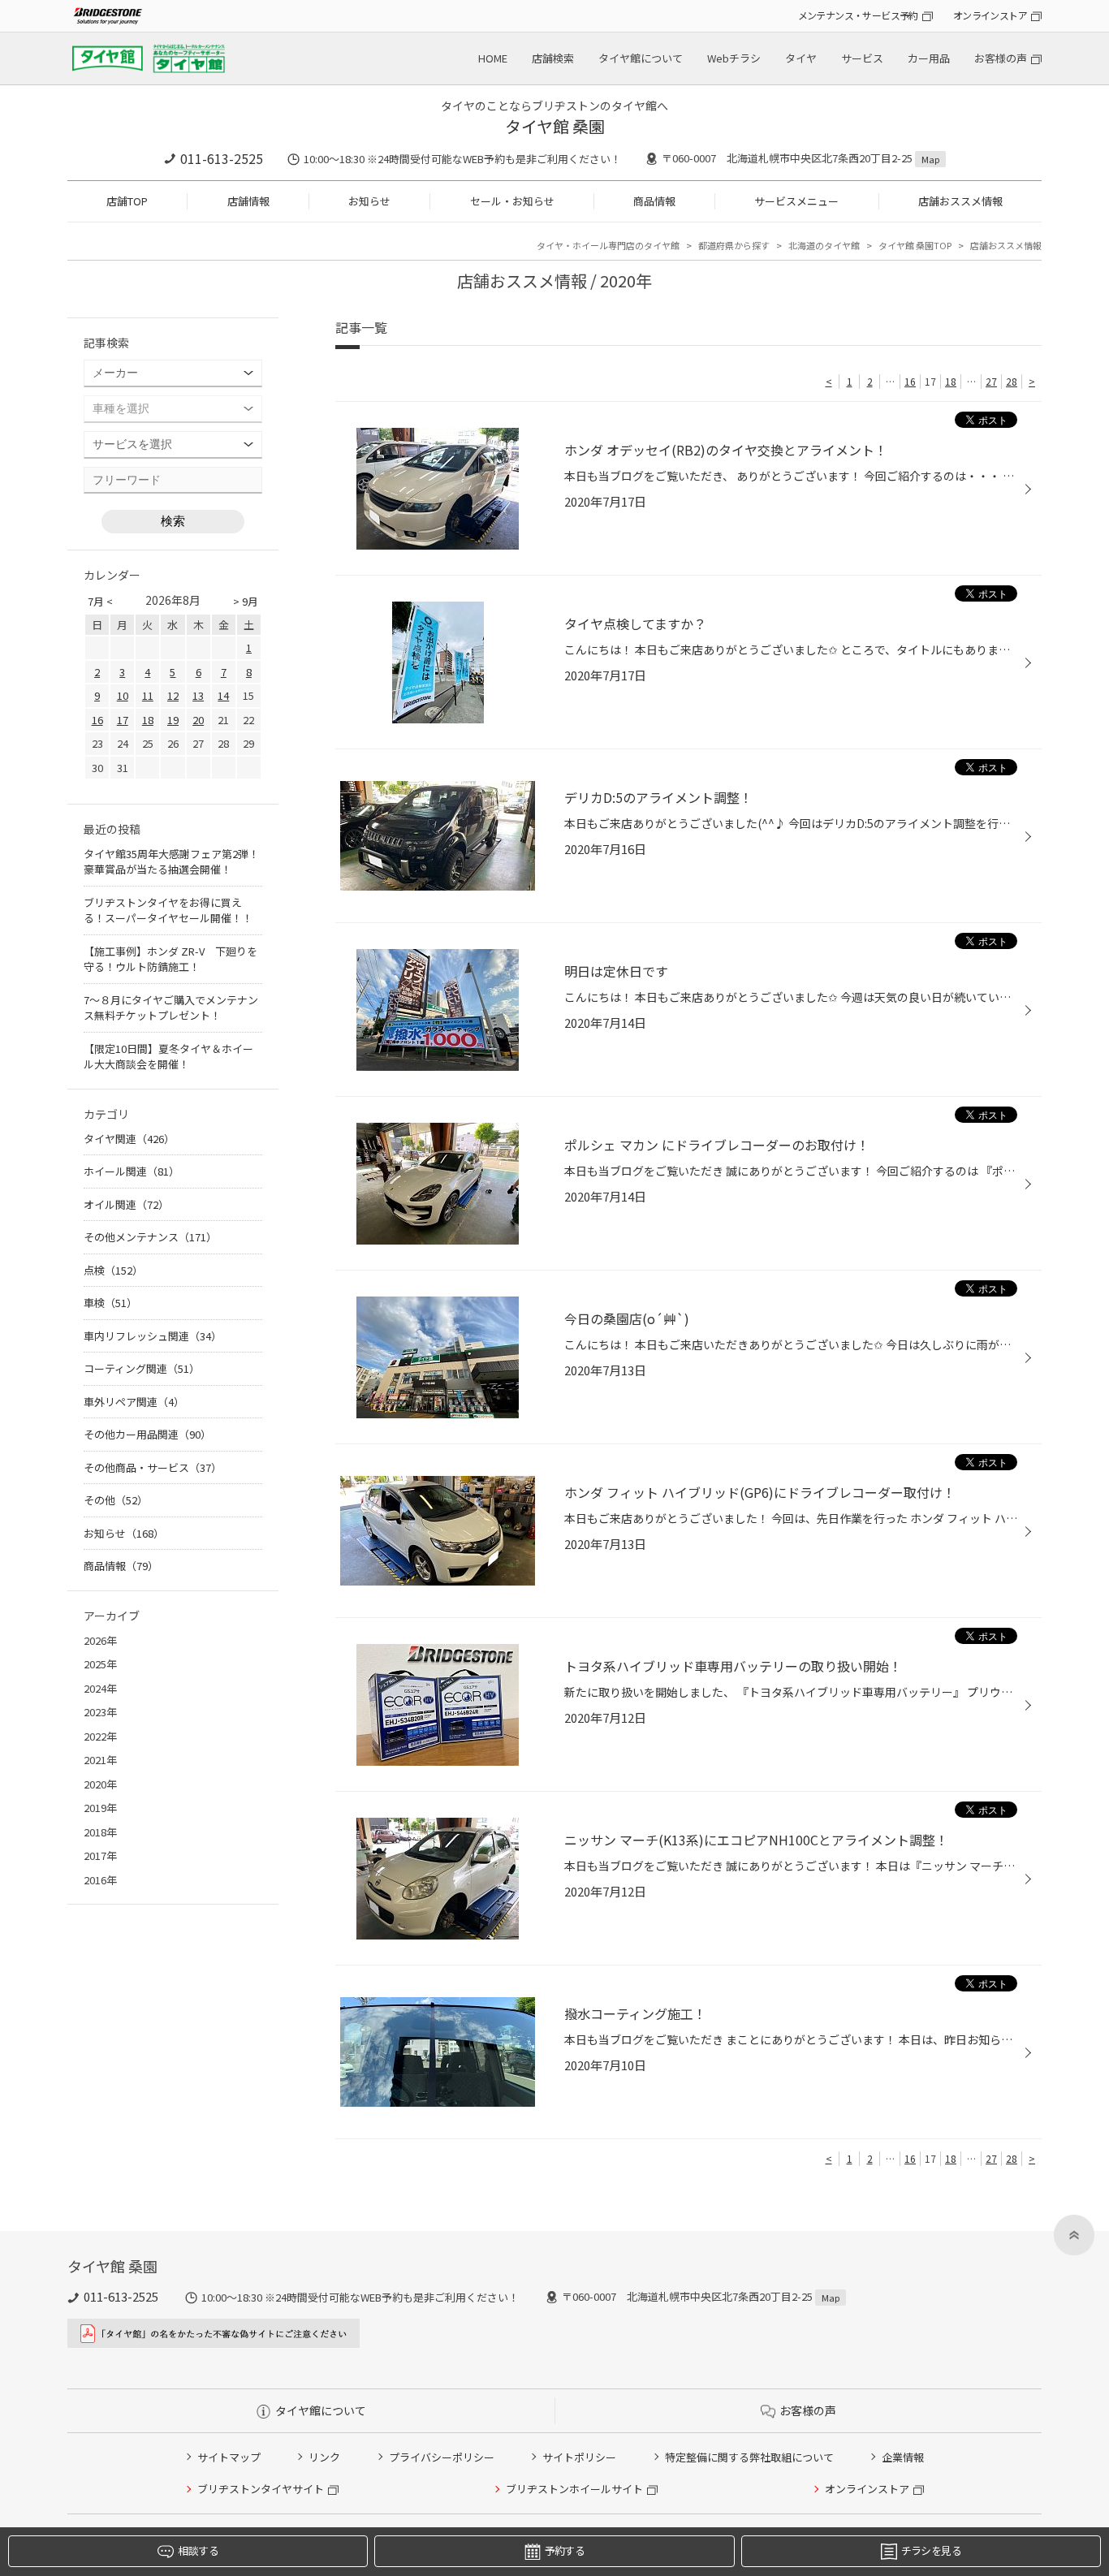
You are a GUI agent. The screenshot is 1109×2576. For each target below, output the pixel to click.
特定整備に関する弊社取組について (749, 2457)
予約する (565, 2550)
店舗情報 (248, 201)
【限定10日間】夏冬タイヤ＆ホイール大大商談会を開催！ (168, 1057)
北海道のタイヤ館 (824, 245)
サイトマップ (229, 2457)
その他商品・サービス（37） (153, 1467)
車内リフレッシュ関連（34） (153, 1336)
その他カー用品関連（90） (147, 1434)
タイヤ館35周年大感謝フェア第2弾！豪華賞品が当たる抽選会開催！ (171, 862)
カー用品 (929, 58)
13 (198, 695)
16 (910, 381)
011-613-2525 (222, 158)
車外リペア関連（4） (134, 1402)
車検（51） (110, 1303)
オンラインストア (990, 15)
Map (930, 159)
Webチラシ (734, 58)
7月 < (100, 601)
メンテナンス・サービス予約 (858, 15)
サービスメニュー (796, 201)
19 (173, 720)
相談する (198, 2550)
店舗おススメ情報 (960, 201)
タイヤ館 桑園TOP (915, 245)
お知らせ (369, 201)
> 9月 (246, 601)
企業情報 (903, 2457)
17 (123, 720)
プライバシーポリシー (442, 2457)
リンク (324, 2457)
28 (1012, 381)
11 (148, 695)
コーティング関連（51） (142, 1368)
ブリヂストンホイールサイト (574, 2489)
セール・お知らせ (512, 201)
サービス (862, 58)
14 (223, 695)
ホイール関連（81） (132, 1171)
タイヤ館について (641, 58)
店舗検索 (553, 58)
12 (173, 695)
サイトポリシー (579, 2457)
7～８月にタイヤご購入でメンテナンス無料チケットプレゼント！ (171, 1008)
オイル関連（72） (126, 1204)
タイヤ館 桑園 (555, 126)
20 (198, 720)
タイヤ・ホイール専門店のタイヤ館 (608, 245)
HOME (493, 58)
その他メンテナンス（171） (150, 1237)
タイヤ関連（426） (129, 1139)
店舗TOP (127, 201)
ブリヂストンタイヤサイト (261, 2489)
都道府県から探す (734, 245)
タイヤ (801, 58)
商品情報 (654, 201)
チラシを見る (931, 2550)
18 (951, 381)
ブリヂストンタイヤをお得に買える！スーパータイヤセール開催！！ (168, 910)
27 (991, 381)
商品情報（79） (121, 1566)
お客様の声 (1001, 58)
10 (123, 695)
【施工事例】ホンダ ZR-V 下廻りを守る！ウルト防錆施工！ (170, 959)
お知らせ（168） (124, 1533)
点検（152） (113, 1270)
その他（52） (116, 1500)
